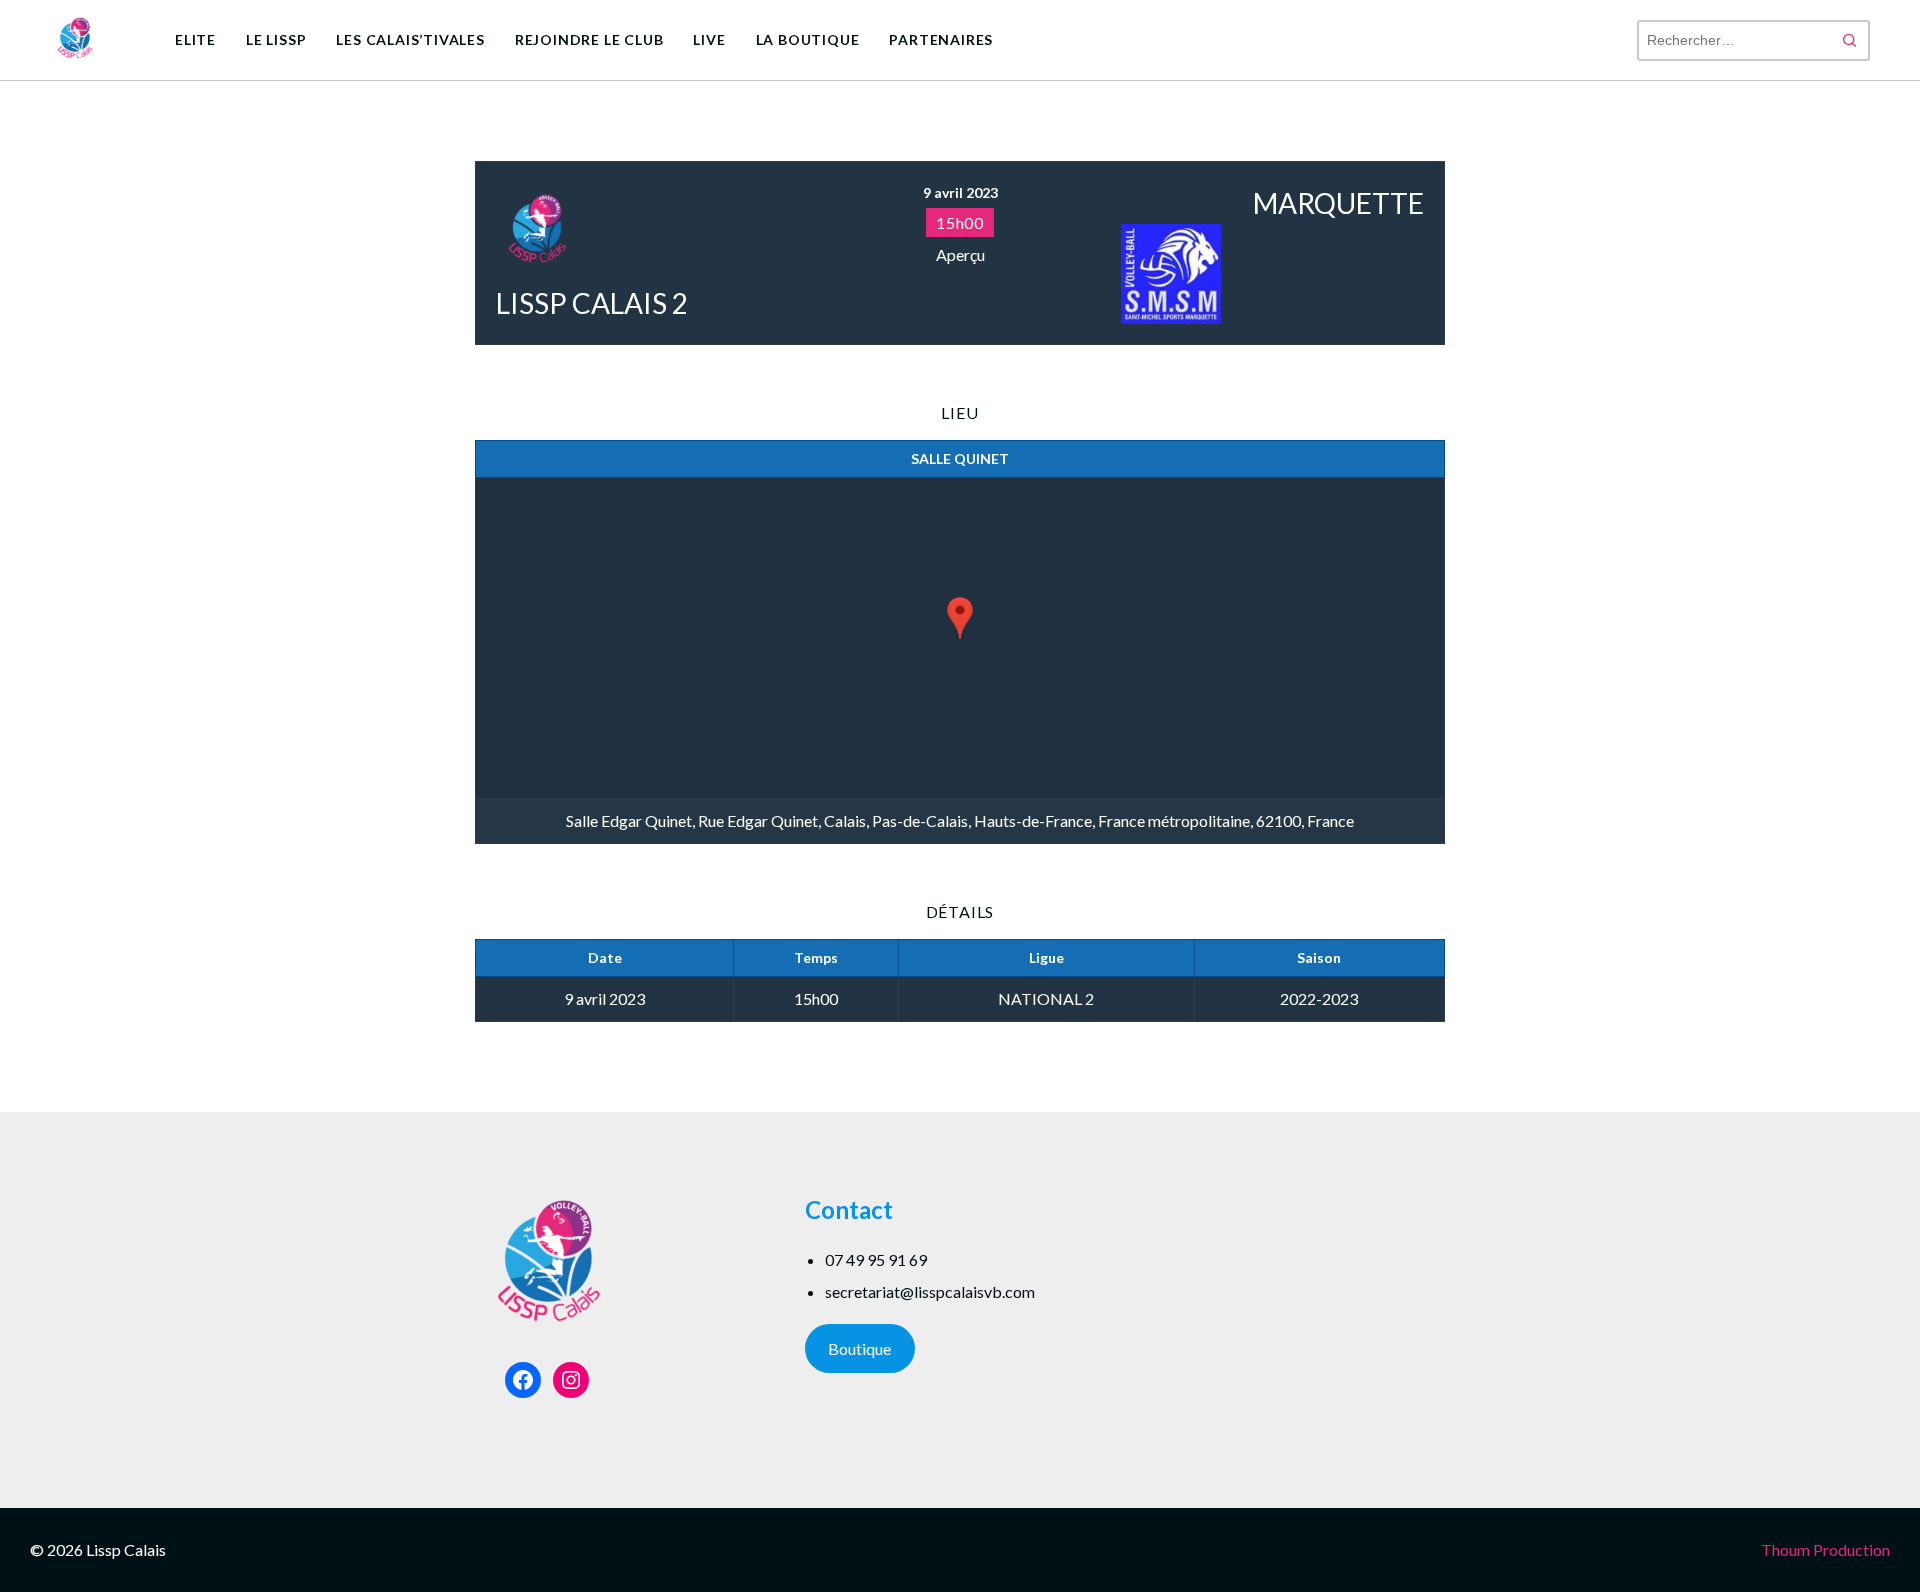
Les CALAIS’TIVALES (410, 39)
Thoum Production (1825, 1549)
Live (709, 39)
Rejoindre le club (589, 39)
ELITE (195, 39)
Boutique (859, 1348)
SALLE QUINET (960, 458)
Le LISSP (276, 39)
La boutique (808, 39)
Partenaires (941, 39)
